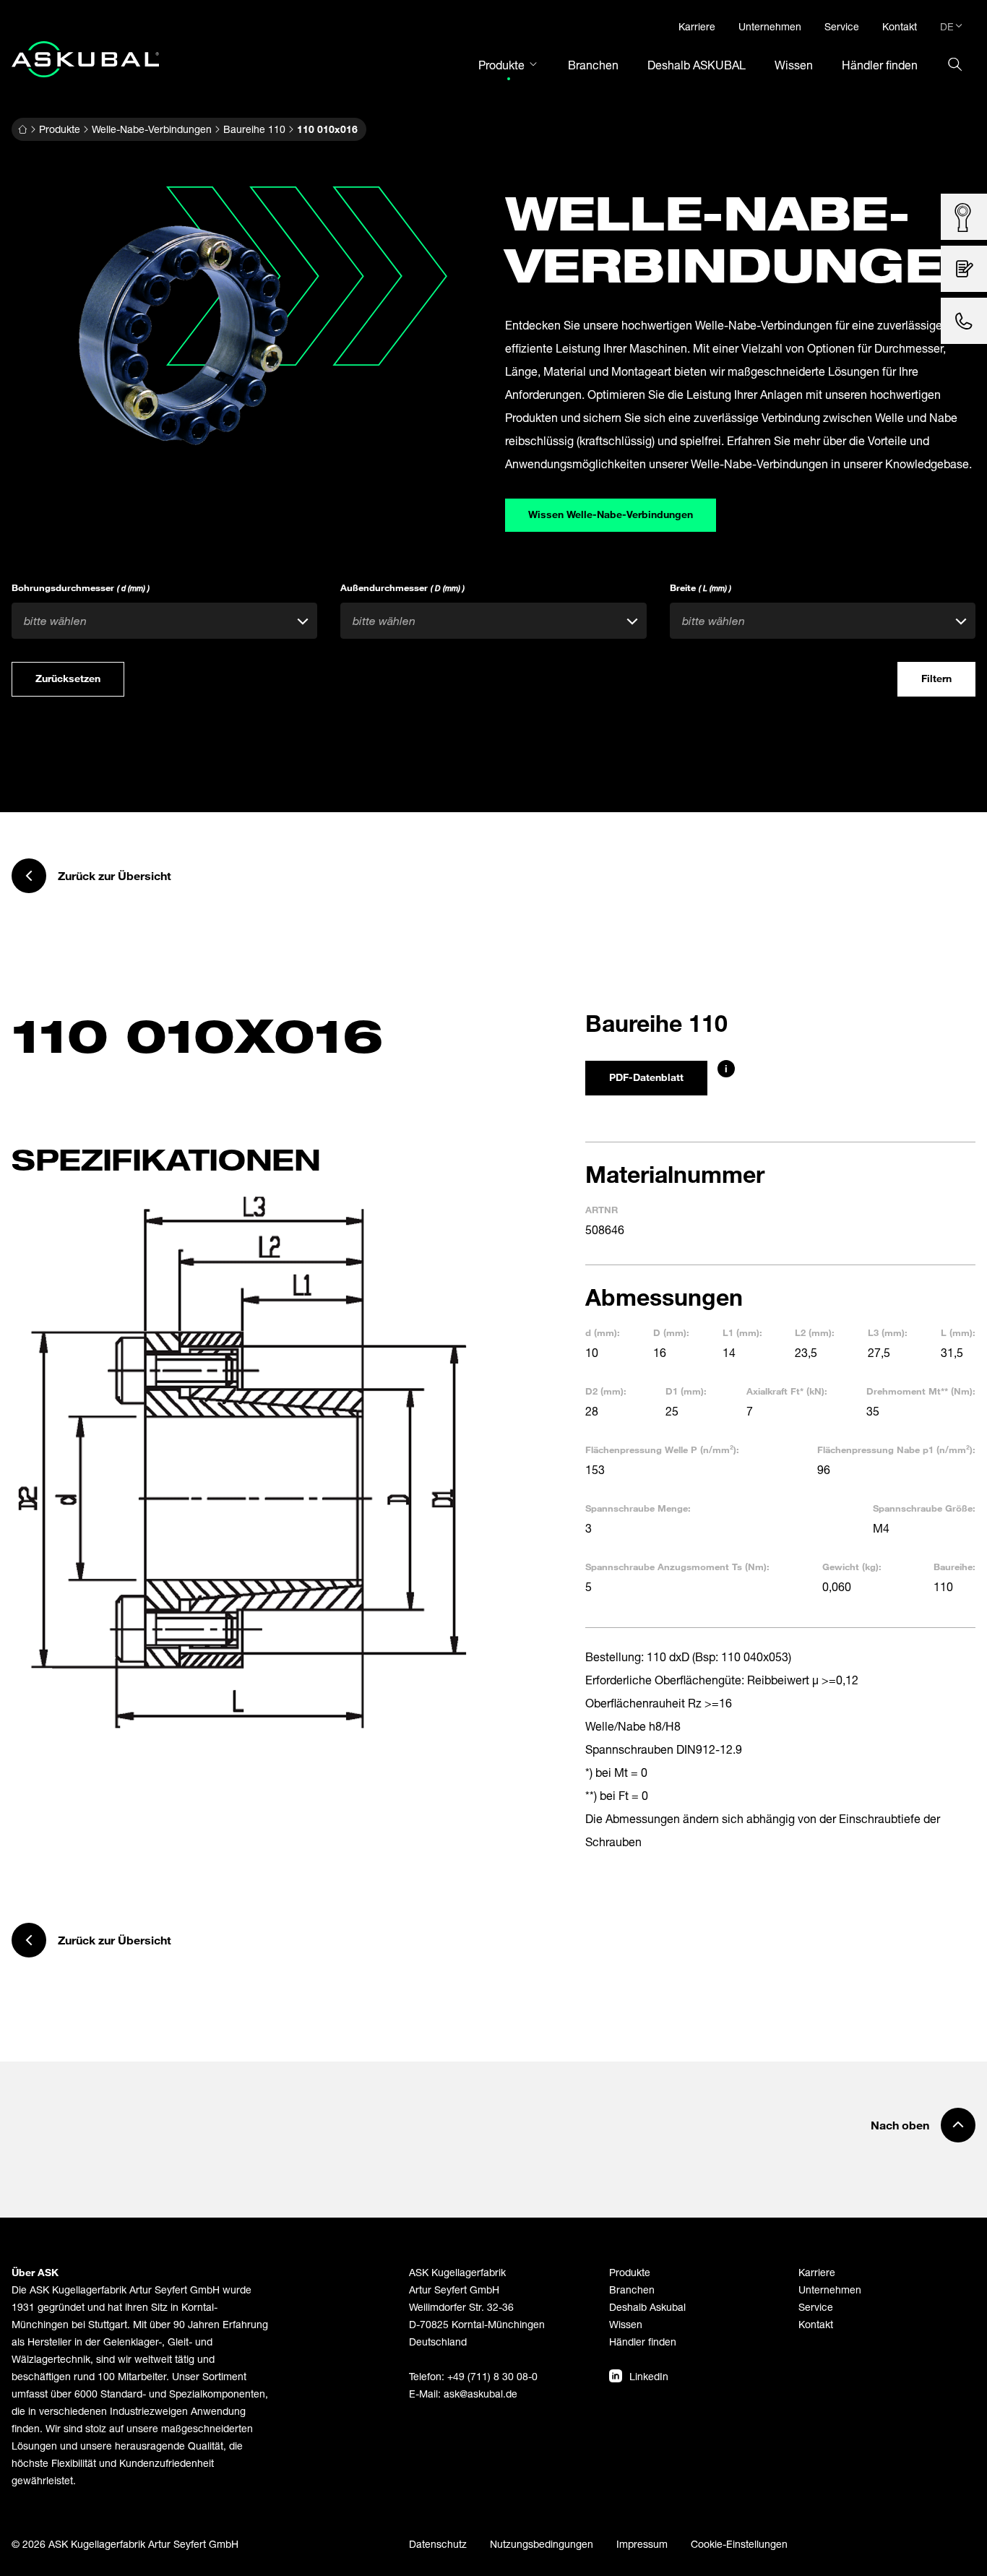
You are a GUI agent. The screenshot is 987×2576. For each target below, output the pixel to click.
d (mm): (603, 1332)
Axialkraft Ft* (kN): (787, 1391)
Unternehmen (830, 2289)
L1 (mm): (742, 1332)
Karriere (817, 2272)
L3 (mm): (888, 1332)
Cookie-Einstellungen (739, 2544)
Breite (701, 587)
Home (22, 129)
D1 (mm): (686, 1391)
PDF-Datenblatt (646, 1077)
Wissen (626, 2324)
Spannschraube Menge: (638, 1508)
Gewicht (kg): (852, 1567)
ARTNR (602, 1210)
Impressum (642, 2544)
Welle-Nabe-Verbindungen (152, 129)
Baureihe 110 (254, 129)
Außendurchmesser (402, 587)
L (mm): (958, 1332)
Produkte (60, 129)
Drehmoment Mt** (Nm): (921, 1391)
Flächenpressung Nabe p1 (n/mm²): (896, 1449)
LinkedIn (649, 2376)
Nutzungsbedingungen (542, 2544)
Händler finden (643, 2342)
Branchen (632, 2289)
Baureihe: (954, 1567)
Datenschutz (438, 2544)
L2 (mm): (815, 1332)
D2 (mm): (606, 1391)
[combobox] (164, 621)
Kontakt (816, 2324)
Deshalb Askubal (647, 2307)
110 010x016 (327, 129)
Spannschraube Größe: (924, 1508)
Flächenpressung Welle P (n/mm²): (662, 1449)
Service (816, 2307)
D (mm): (671, 1332)
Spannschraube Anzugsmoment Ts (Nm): (677, 1567)
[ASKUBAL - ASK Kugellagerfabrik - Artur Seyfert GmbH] (85, 59)
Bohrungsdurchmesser (81, 587)
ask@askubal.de (480, 2394)
